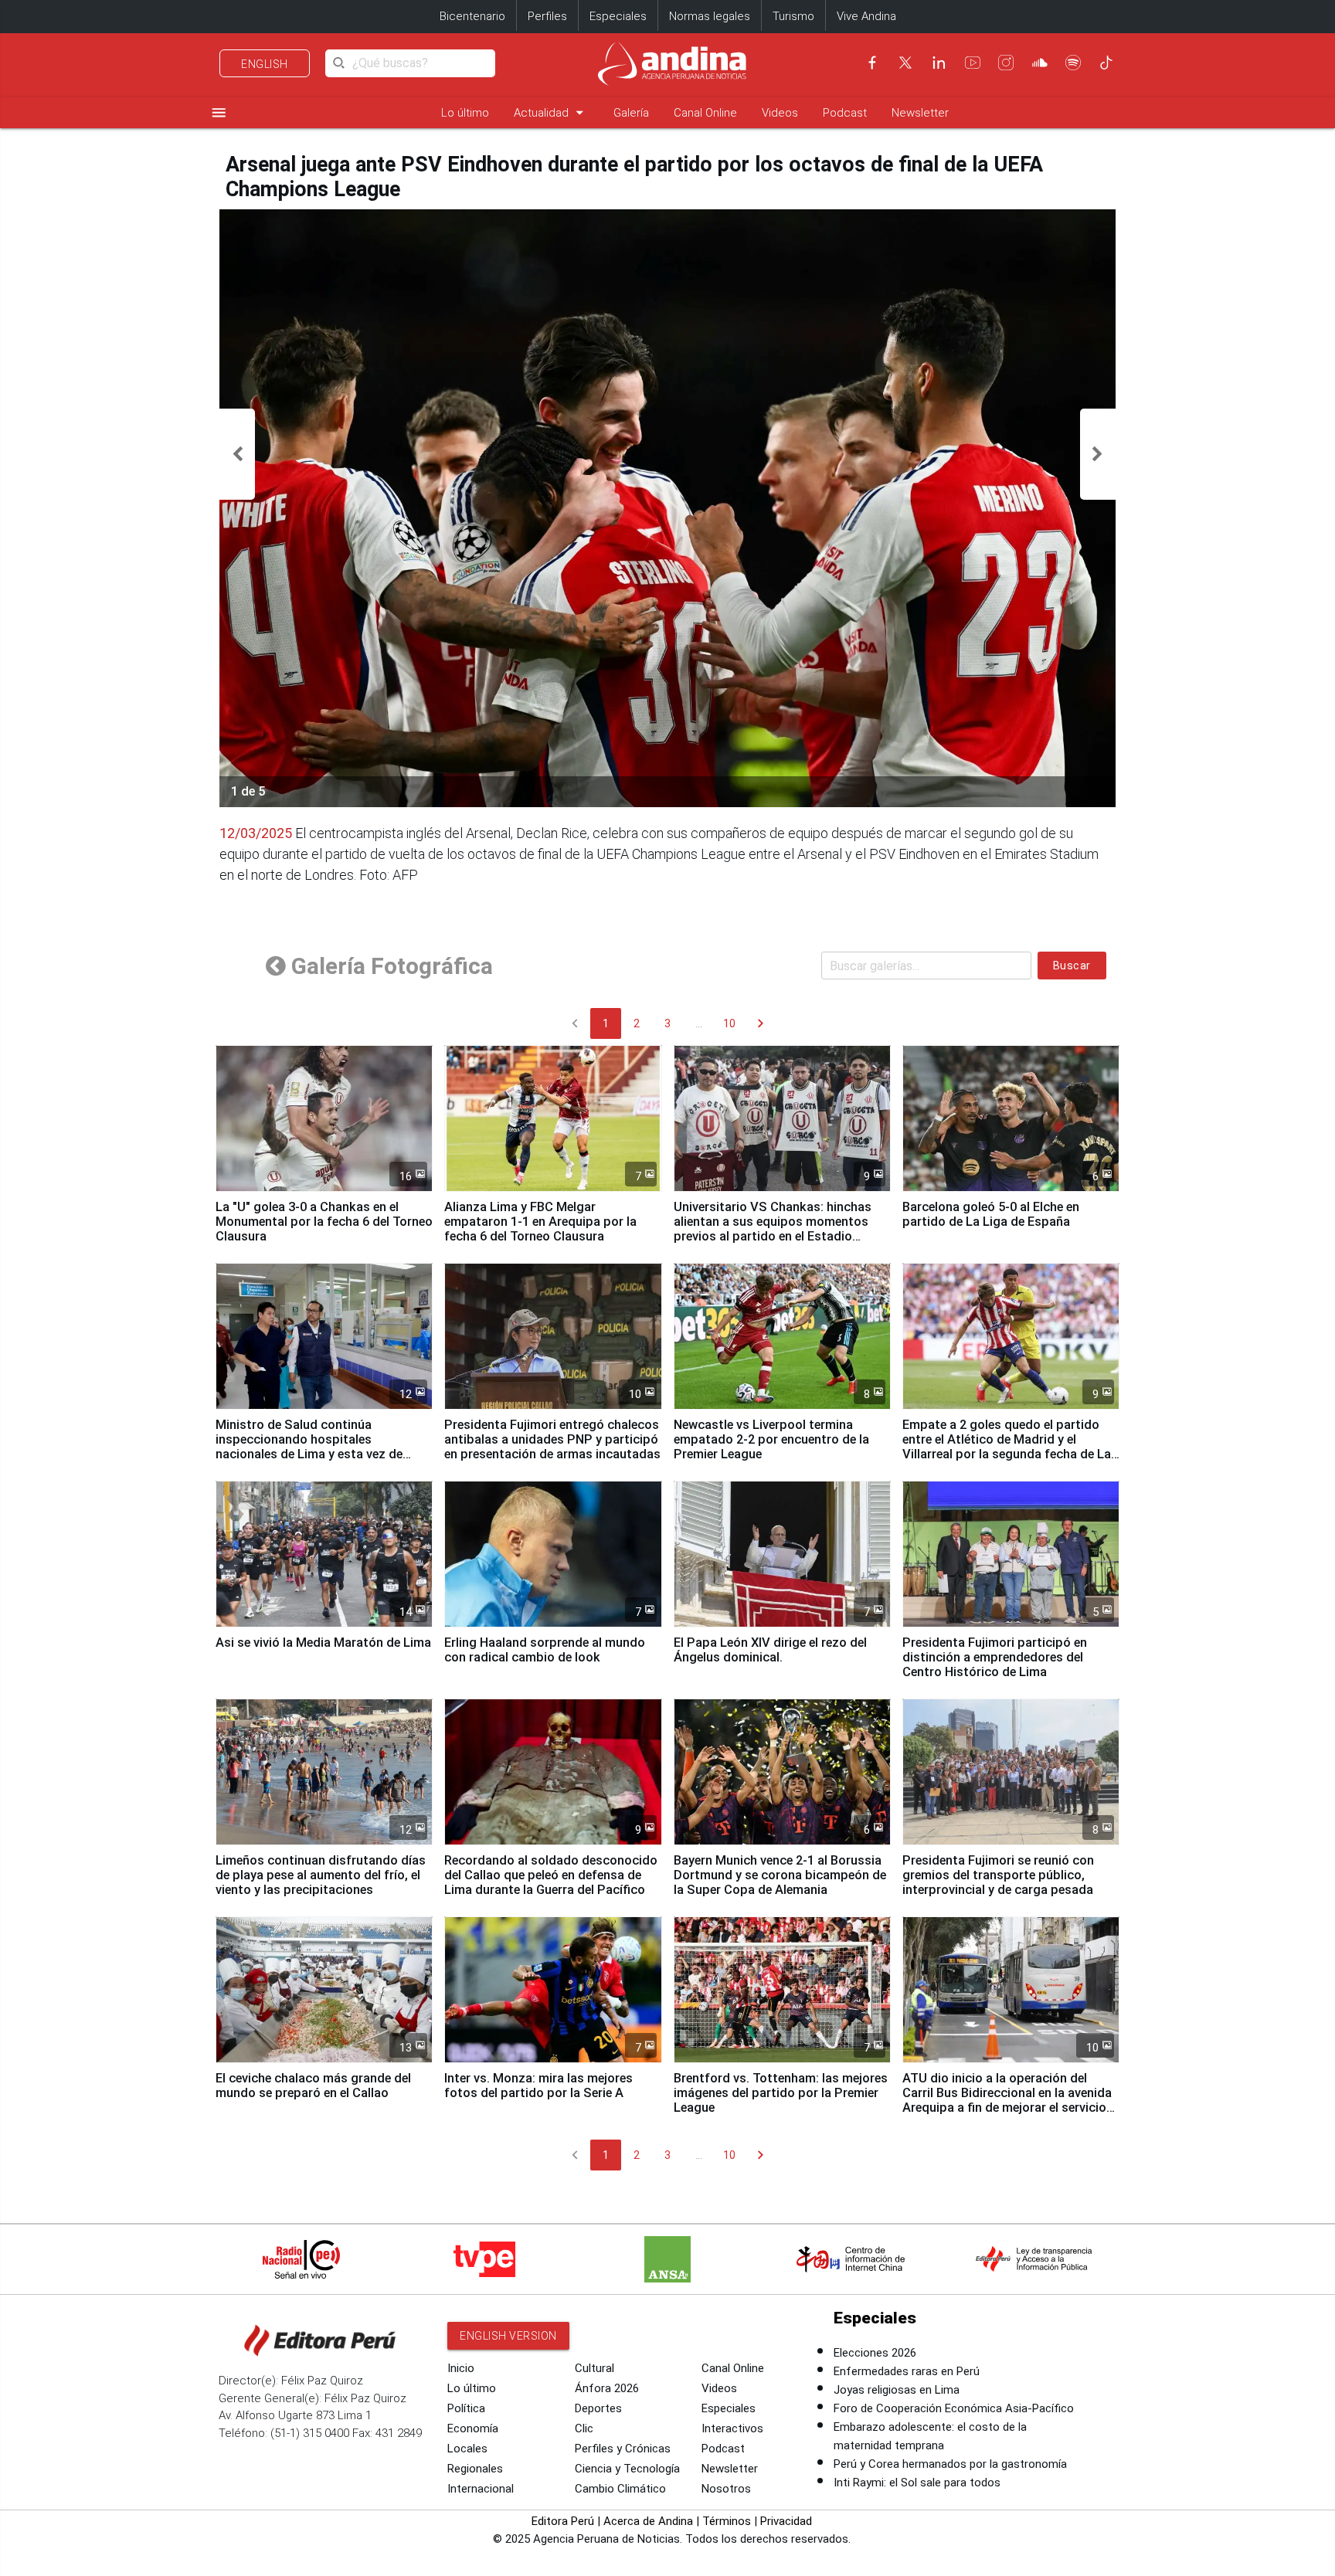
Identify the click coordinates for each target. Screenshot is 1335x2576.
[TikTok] (1106, 63)
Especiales (618, 16)
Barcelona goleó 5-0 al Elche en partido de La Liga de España (991, 1214)
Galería (631, 113)
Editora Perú (563, 2521)
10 (729, 1023)
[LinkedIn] (939, 63)
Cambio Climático (620, 2489)
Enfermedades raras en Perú (907, 2371)
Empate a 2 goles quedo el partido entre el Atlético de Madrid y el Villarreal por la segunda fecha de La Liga (1007, 1447)
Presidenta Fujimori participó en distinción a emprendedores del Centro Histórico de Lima (995, 1657)
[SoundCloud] (1040, 63)
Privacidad (786, 2521)
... (699, 1023)
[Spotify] (1073, 63)
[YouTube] (973, 63)
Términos (727, 2521)
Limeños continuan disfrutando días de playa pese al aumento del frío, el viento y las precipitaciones (321, 1875)
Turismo (793, 16)
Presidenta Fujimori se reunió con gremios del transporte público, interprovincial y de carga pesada (998, 1875)
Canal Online (705, 113)
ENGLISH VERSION (508, 2336)
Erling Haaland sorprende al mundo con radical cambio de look (545, 1650)
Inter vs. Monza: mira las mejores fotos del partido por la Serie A (538, 2086)
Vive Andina (866, 16)
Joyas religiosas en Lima (897, 2390)
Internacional (481, 2489)
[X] (905, 63)
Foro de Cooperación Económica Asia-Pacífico (954, 2408)
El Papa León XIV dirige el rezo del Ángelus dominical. (770, 1650)
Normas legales (710, 16)
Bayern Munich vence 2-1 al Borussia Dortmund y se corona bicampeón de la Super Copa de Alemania (780, 1875)
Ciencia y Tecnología (627, 2469)
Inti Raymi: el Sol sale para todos (917, 2483)
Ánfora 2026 (607, 2388)
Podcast (845, 113)
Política (466, 2408)
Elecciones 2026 (875, 2353)
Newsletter (920, 113)
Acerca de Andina (648, 2521)
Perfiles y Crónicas (623, 2449)
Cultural (594, 2368)
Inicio (461, 2368)
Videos (780, 113)
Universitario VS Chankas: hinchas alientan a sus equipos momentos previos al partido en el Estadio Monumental (773, 1229)
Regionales (475, 2469)
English (265, 64)
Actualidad (551, 112)
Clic (584, 2428)
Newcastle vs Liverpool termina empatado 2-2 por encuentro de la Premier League (771, 1439)
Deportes (598, 2408)
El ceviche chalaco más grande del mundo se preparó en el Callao (313, 2086)
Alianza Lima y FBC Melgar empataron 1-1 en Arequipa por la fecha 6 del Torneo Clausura (540, 1222)
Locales (467, 2449)
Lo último (465, 113)
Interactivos (732, 2428)
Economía (473, 2428)
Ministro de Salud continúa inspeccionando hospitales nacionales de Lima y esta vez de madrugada (309, 1447)
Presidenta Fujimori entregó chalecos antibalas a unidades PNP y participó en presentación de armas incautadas (552, 1439)
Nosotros (726, 2489)
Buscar (1072, 966)
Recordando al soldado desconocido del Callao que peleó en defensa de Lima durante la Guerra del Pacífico (551, 1875)
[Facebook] (872, 63)
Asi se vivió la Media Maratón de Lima (323, 1643)
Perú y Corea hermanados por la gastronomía (950, 2464)
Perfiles (547, 16)
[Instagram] (1006, 63)
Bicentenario (472, 16)
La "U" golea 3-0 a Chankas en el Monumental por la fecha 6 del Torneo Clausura (324, 1222)
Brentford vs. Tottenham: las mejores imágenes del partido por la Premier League (781, 2093)
